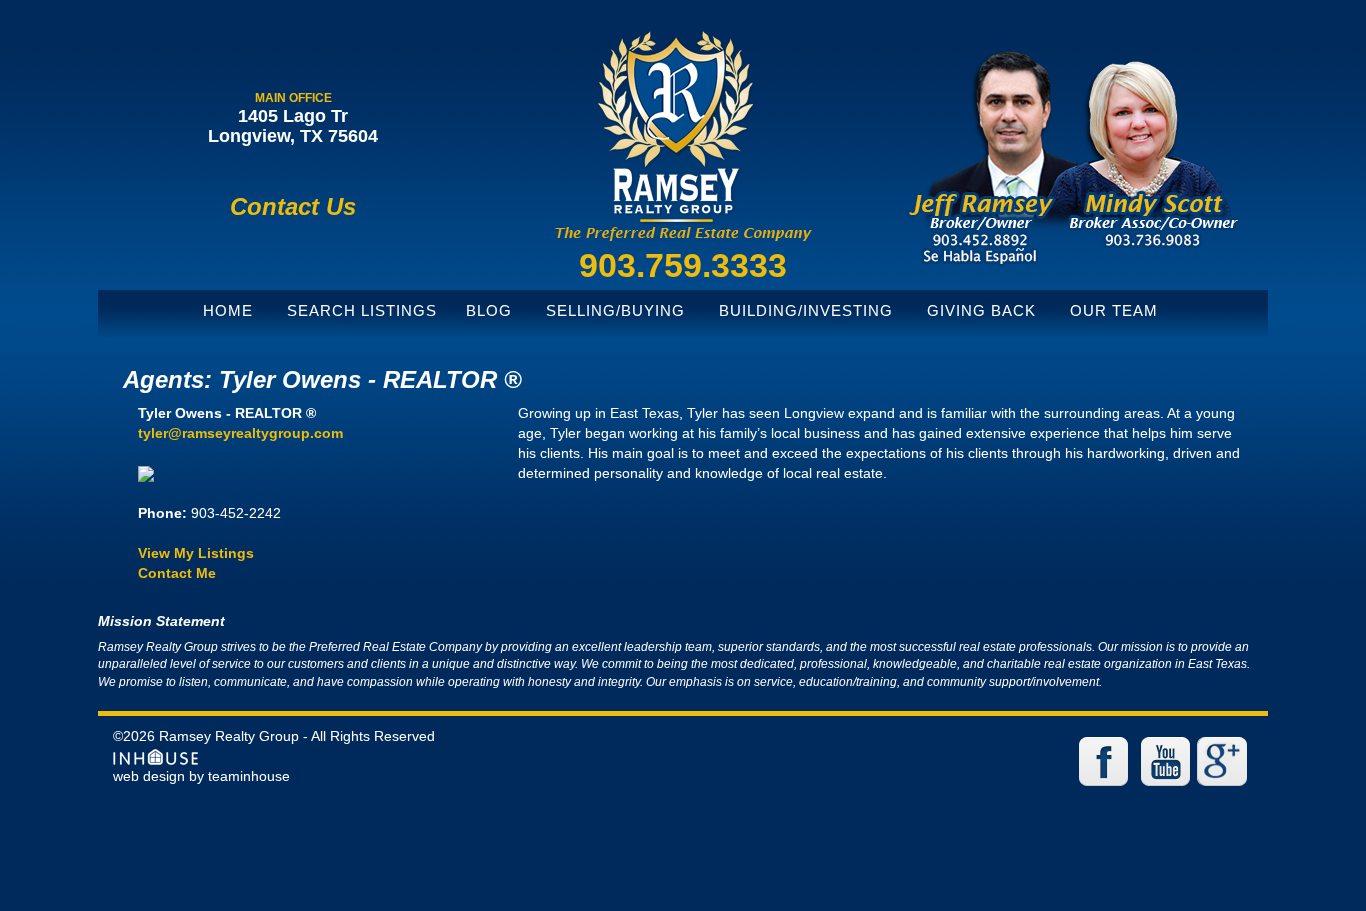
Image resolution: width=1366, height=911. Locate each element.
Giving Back (981, 310)
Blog (489, 310)
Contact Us (293, 206)
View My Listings (196, 553)
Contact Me (177, 573)
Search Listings (362, 310)
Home (228, 310)
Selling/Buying (615, 310)
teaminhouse (249, 776)
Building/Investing (806, 310)
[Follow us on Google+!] (1225, 760)
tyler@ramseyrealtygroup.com (240, 433)
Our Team (1114, 310)
